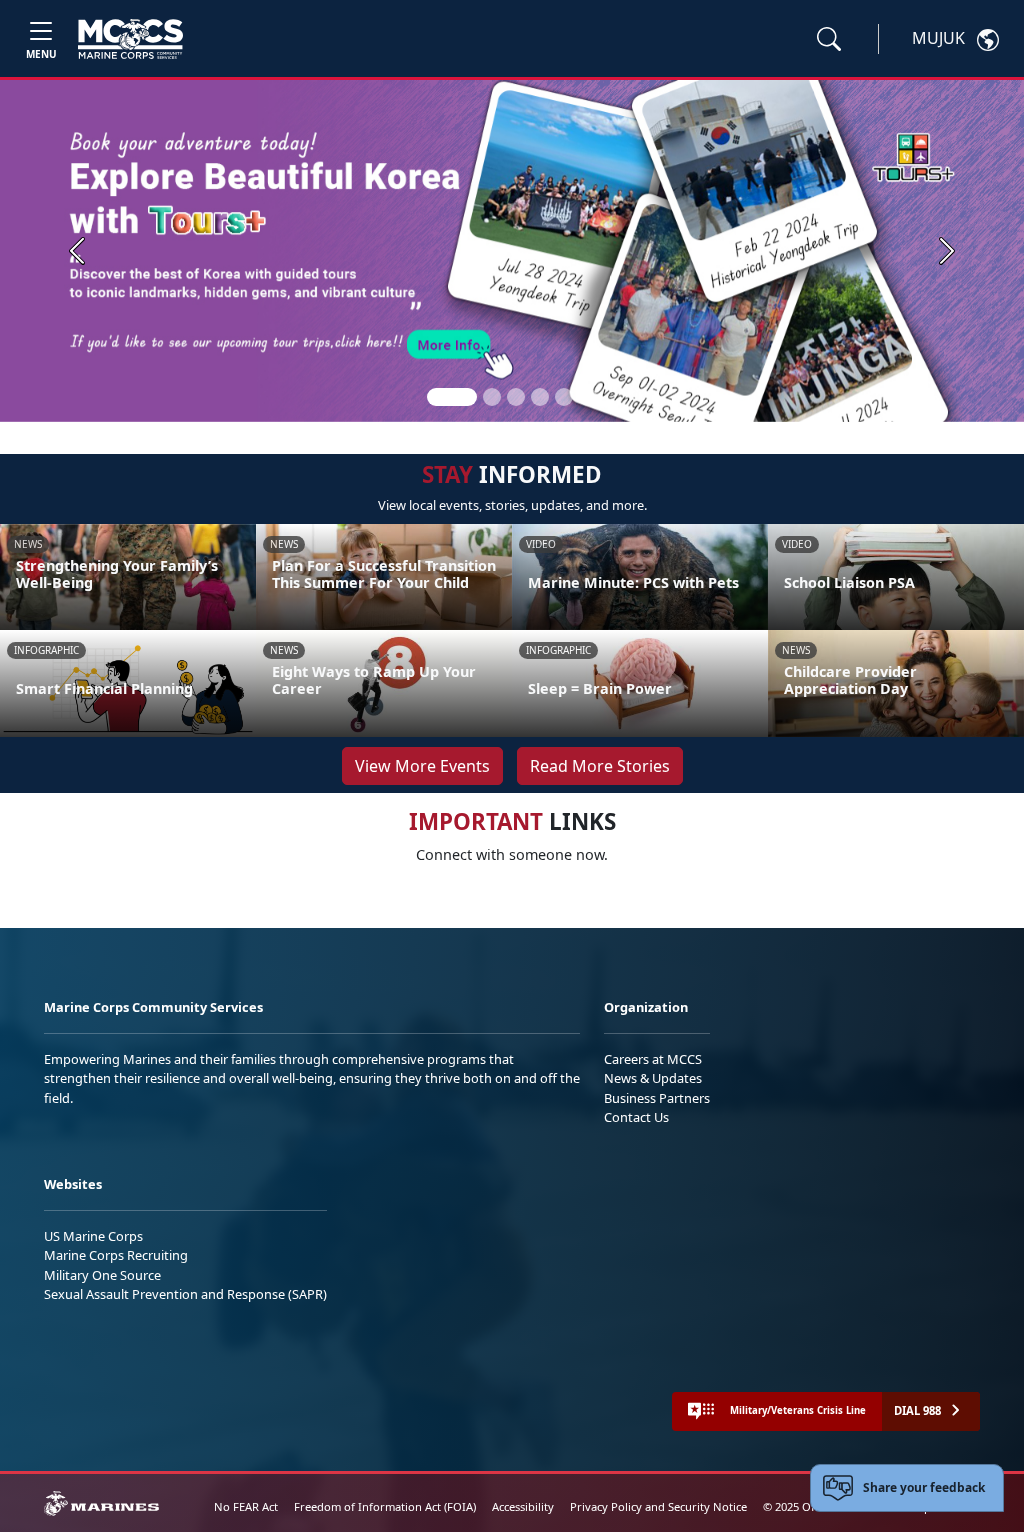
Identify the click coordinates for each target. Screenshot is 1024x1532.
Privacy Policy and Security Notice (658, 1506)
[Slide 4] (540, 397)
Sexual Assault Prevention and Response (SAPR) (185, 1294)
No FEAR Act (246, 1506)
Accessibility (523, 1506)
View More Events (422, 766)
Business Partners (657, 1098)
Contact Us (636, 1117)
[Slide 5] (564, 397)
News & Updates (653, 1078)
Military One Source (102, 1275)
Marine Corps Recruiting (116, 1255)
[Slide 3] (516, 397)
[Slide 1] (452, 397)
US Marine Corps (93, 1236)
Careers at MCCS (653, 1059)
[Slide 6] (588, 397)
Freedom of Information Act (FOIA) (385, 1506)
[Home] (130, 39)
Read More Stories (600, 766)
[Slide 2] (492, 397)
